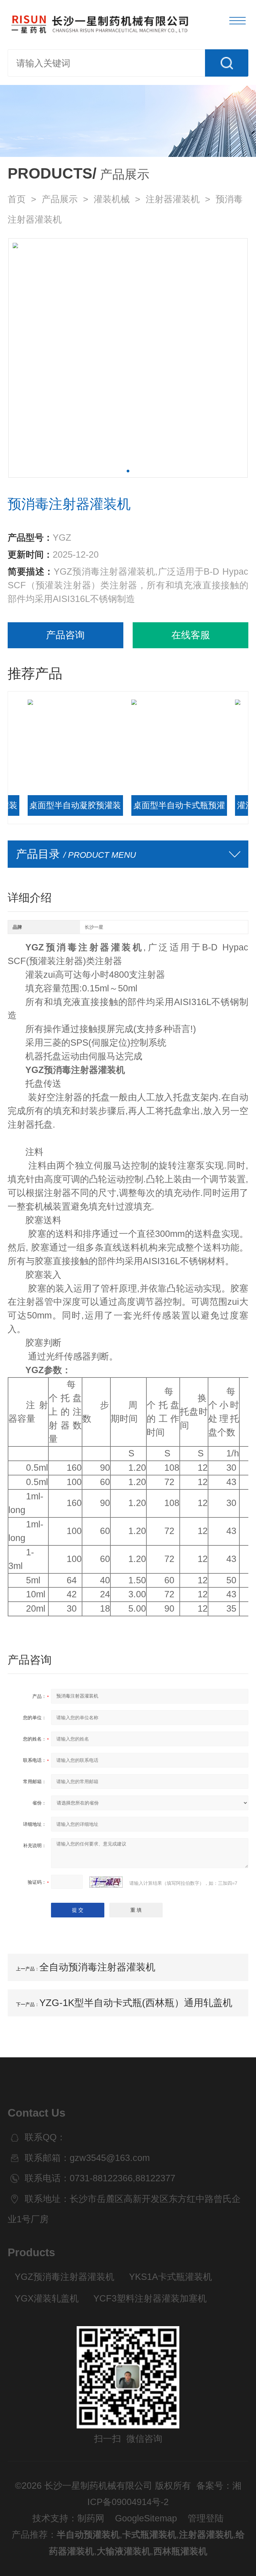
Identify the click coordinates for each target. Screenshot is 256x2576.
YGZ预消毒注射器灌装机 (64, 2277)
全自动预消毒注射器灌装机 (97, 1967)
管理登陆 (206, 2518)
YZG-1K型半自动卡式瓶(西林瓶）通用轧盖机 (136, 2003)
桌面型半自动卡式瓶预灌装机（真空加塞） (146, 808)
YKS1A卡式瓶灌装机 (170, 2277)
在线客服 (191, 635)
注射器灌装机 (173, 199)
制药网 (91, 2518)
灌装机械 (112, 199)
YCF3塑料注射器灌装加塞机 (150, 2299)
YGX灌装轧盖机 (47, 2299)
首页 (17, 199)
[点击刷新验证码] (106, 1882)
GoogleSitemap (146, 2518)
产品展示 (60, 199)
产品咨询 (65, 635)
